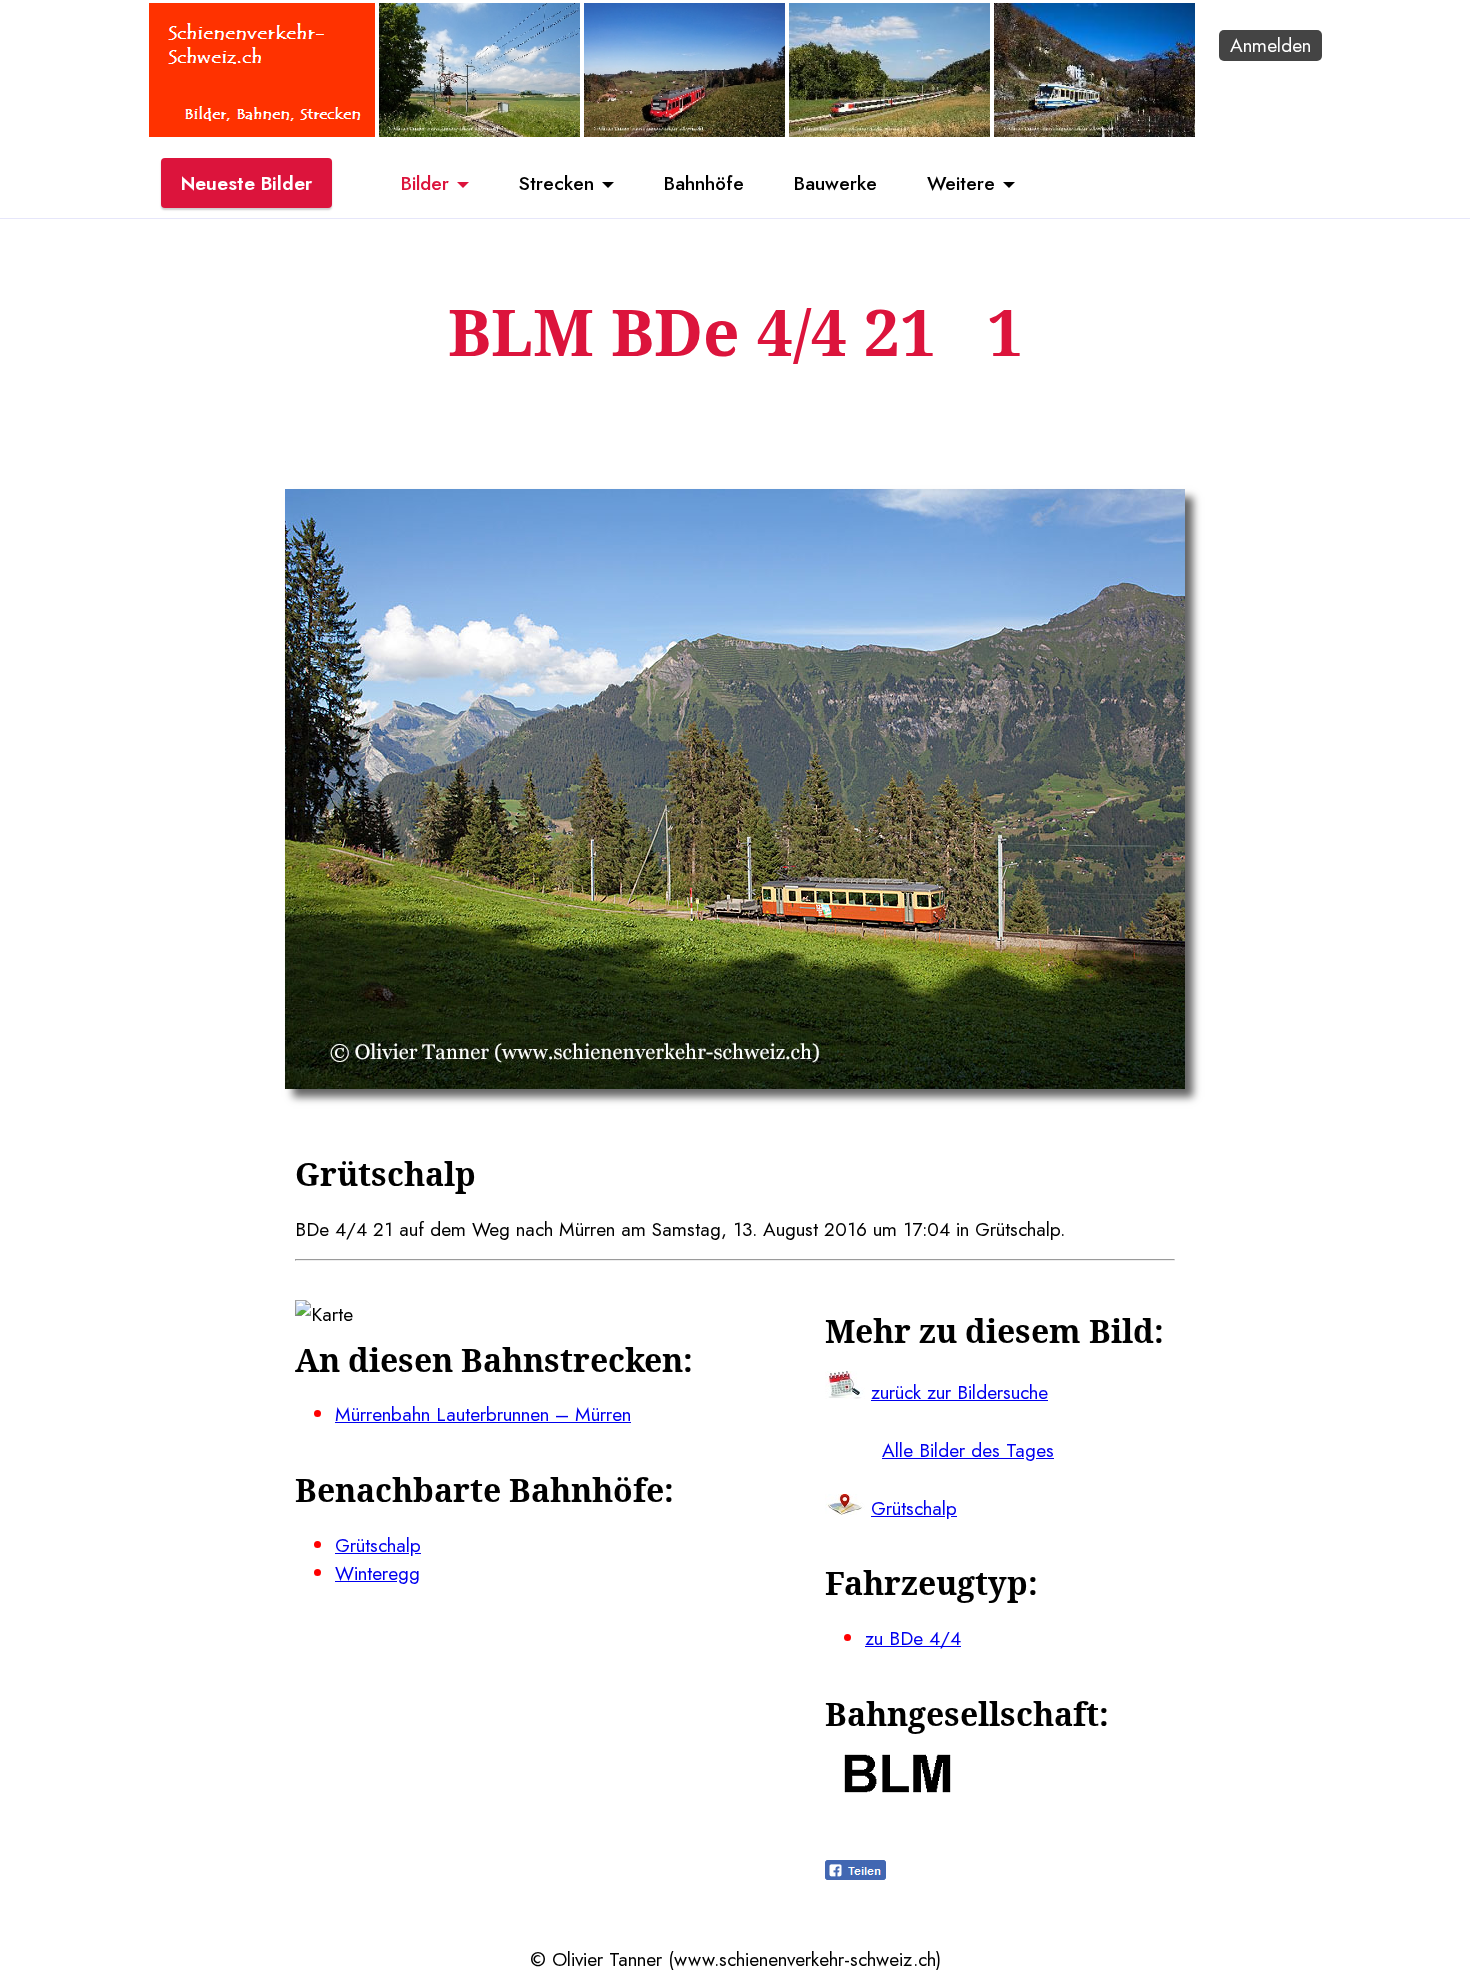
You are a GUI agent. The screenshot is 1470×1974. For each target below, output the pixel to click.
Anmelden (1270, 45)
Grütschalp (378, 1545)
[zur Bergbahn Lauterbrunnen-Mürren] (897, 1786)
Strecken (556, 183)
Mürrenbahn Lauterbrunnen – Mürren (483, 1414)
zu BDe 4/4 (913, 1638)
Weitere (961, 183)
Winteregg (377, 1573)
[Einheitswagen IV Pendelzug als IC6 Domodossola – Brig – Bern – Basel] (889, 130)
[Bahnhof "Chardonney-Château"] (479, 130)
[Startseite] (262, 130)
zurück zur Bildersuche (959, 1392)
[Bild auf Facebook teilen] (855, 1873)
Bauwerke (835, 183)
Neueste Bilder (246, 183)
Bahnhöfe (704, 183)
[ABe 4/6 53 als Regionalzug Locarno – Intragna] (1094, 130)
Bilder (425, 183)
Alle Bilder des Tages (968, 1450)
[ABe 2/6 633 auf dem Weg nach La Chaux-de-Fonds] (684, 130)
